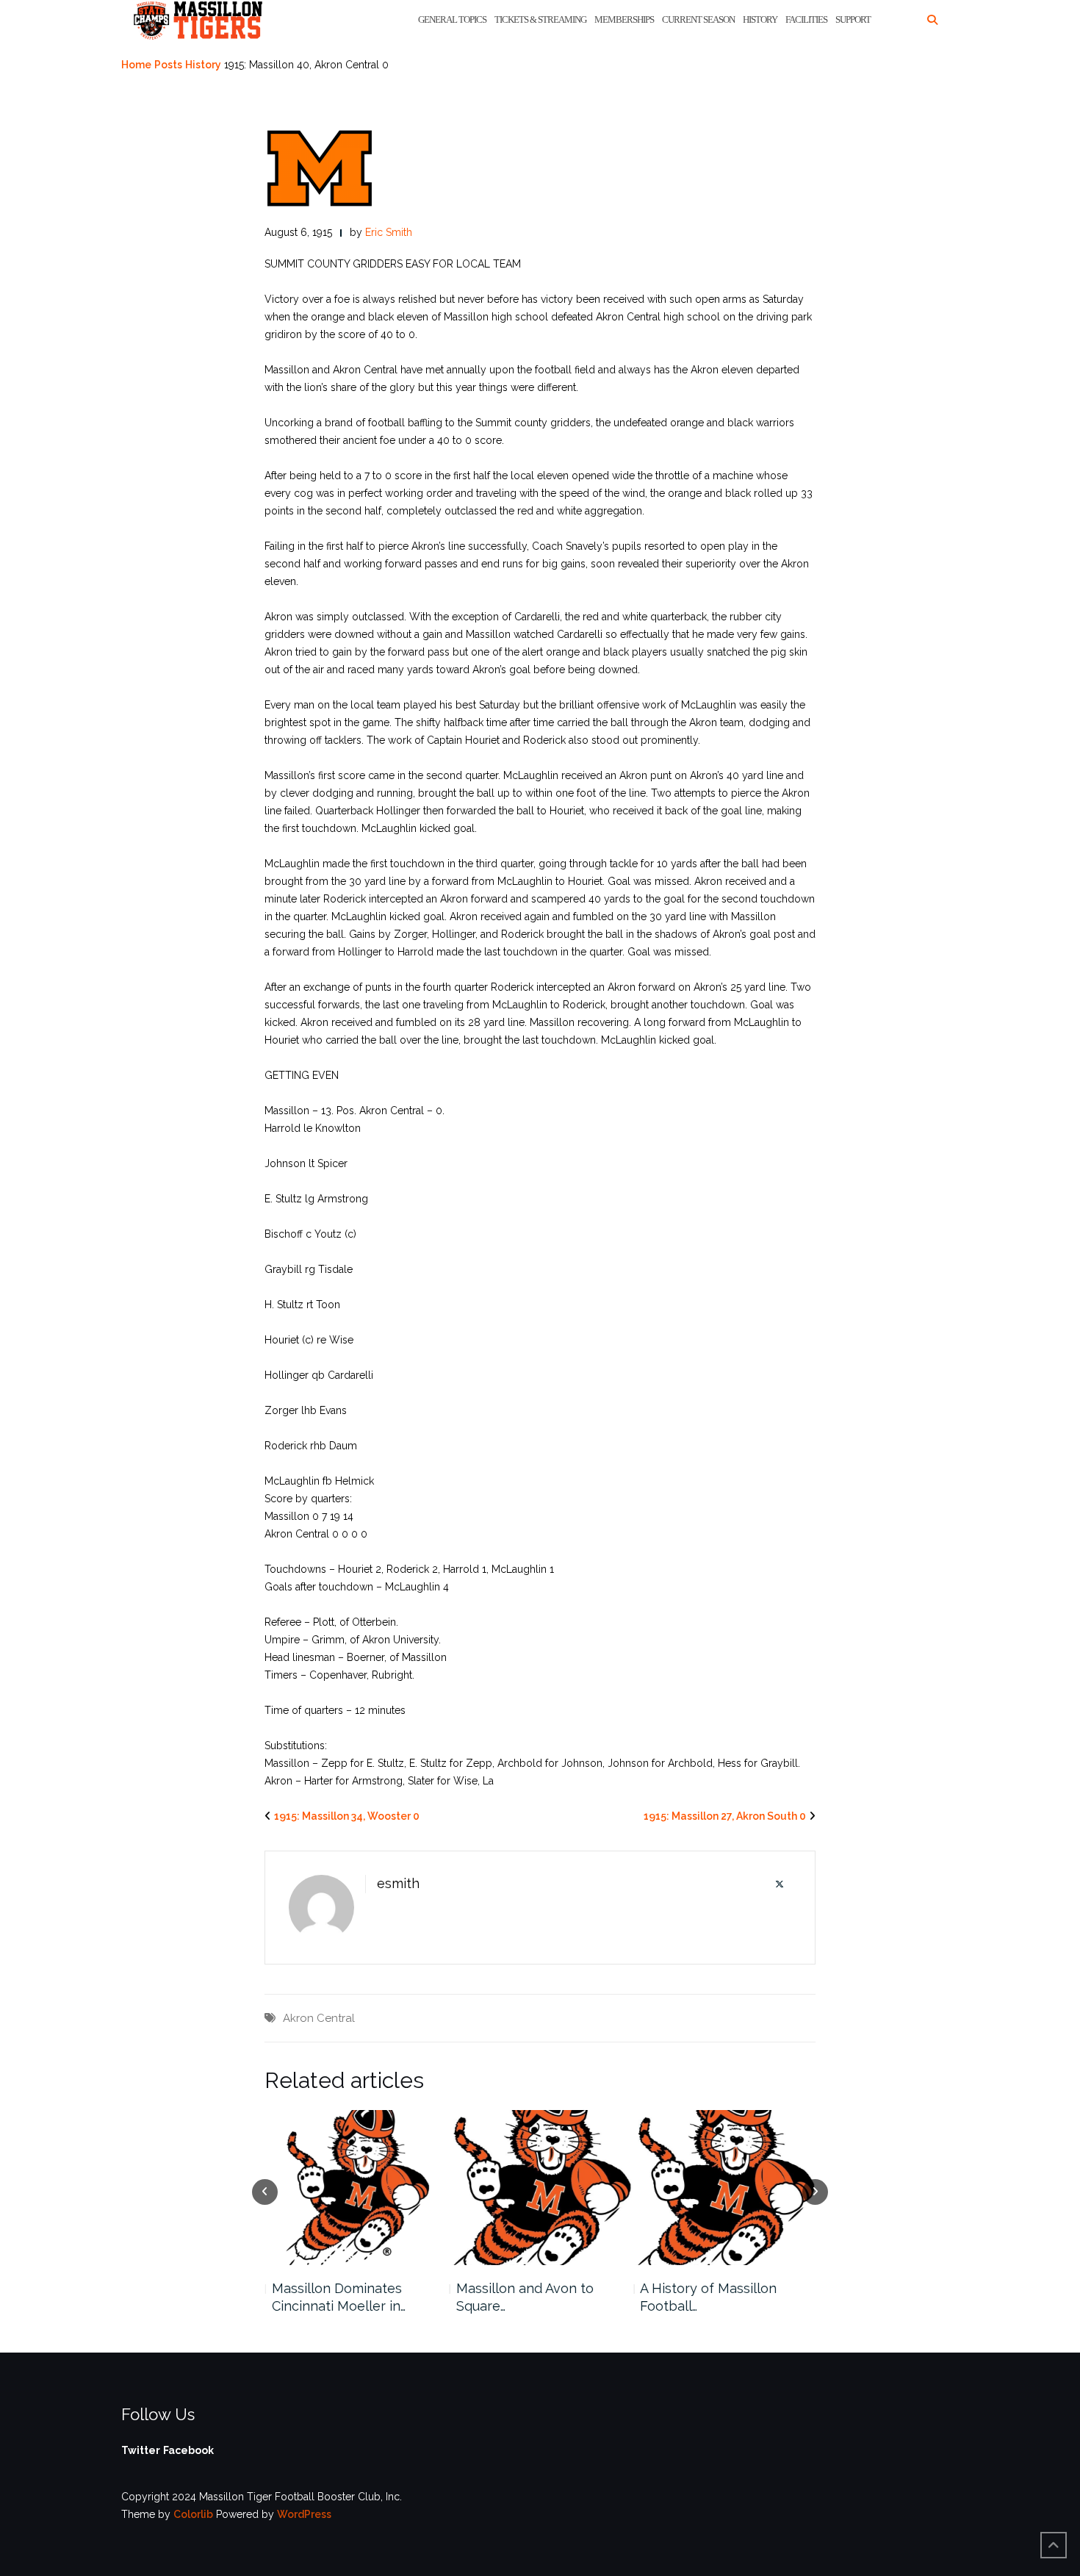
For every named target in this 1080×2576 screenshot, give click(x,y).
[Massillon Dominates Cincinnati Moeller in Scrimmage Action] (356, 2188)
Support (853, 19)
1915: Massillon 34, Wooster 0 (347, 1816)
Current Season (698, 19)
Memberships (624, 19)
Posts (168, 65)
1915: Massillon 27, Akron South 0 (725, 1816)
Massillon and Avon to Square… (524, 2297)
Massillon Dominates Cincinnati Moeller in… (338, 2297)
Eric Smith (389, 232)
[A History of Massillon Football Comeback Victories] (725, 2188)
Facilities (806, 19)
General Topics (452, 19)
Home (136, 65)
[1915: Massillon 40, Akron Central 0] (320, 168)
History (760, 19)
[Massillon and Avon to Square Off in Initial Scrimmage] (540, 2188)
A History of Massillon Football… (708, 2297)
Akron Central (319, 2018)
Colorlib (193, 2514)
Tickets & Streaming (540, 19)
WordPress (304, 2514)
